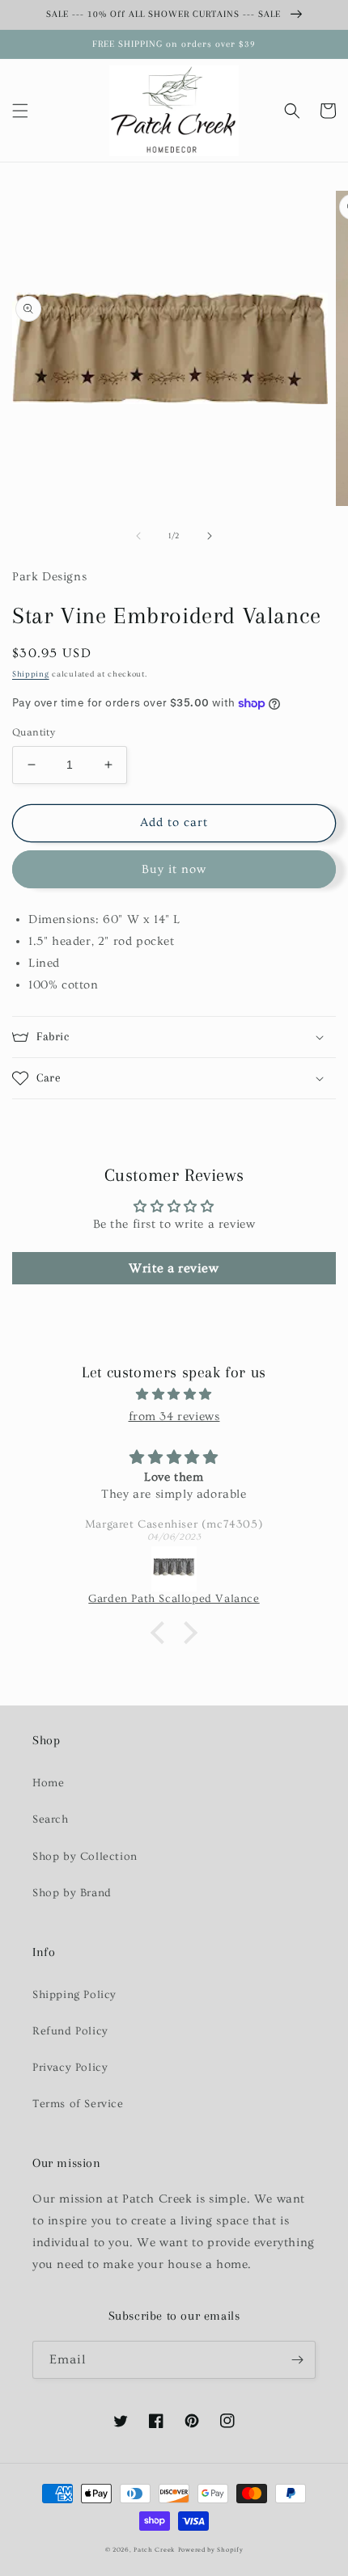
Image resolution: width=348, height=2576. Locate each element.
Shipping (31, 674)
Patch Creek (154, 2550)
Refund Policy (70, 2031)
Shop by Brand (72, 1893)
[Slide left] (138, 536)
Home (48, 1783)
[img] (174, 1394)
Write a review (174, 1268)
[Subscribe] (297, 2360)
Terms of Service (78, 2104)
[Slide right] (210, 536)
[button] (20, 111)
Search (51, 1819)
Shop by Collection (85, 1857)
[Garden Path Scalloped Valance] (174, 1569)
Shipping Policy (74, 1995)
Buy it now (174, 869)
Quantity (34, 732)
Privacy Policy (70, 2068)
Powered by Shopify (211, 2550)
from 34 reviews (174, 1417)
